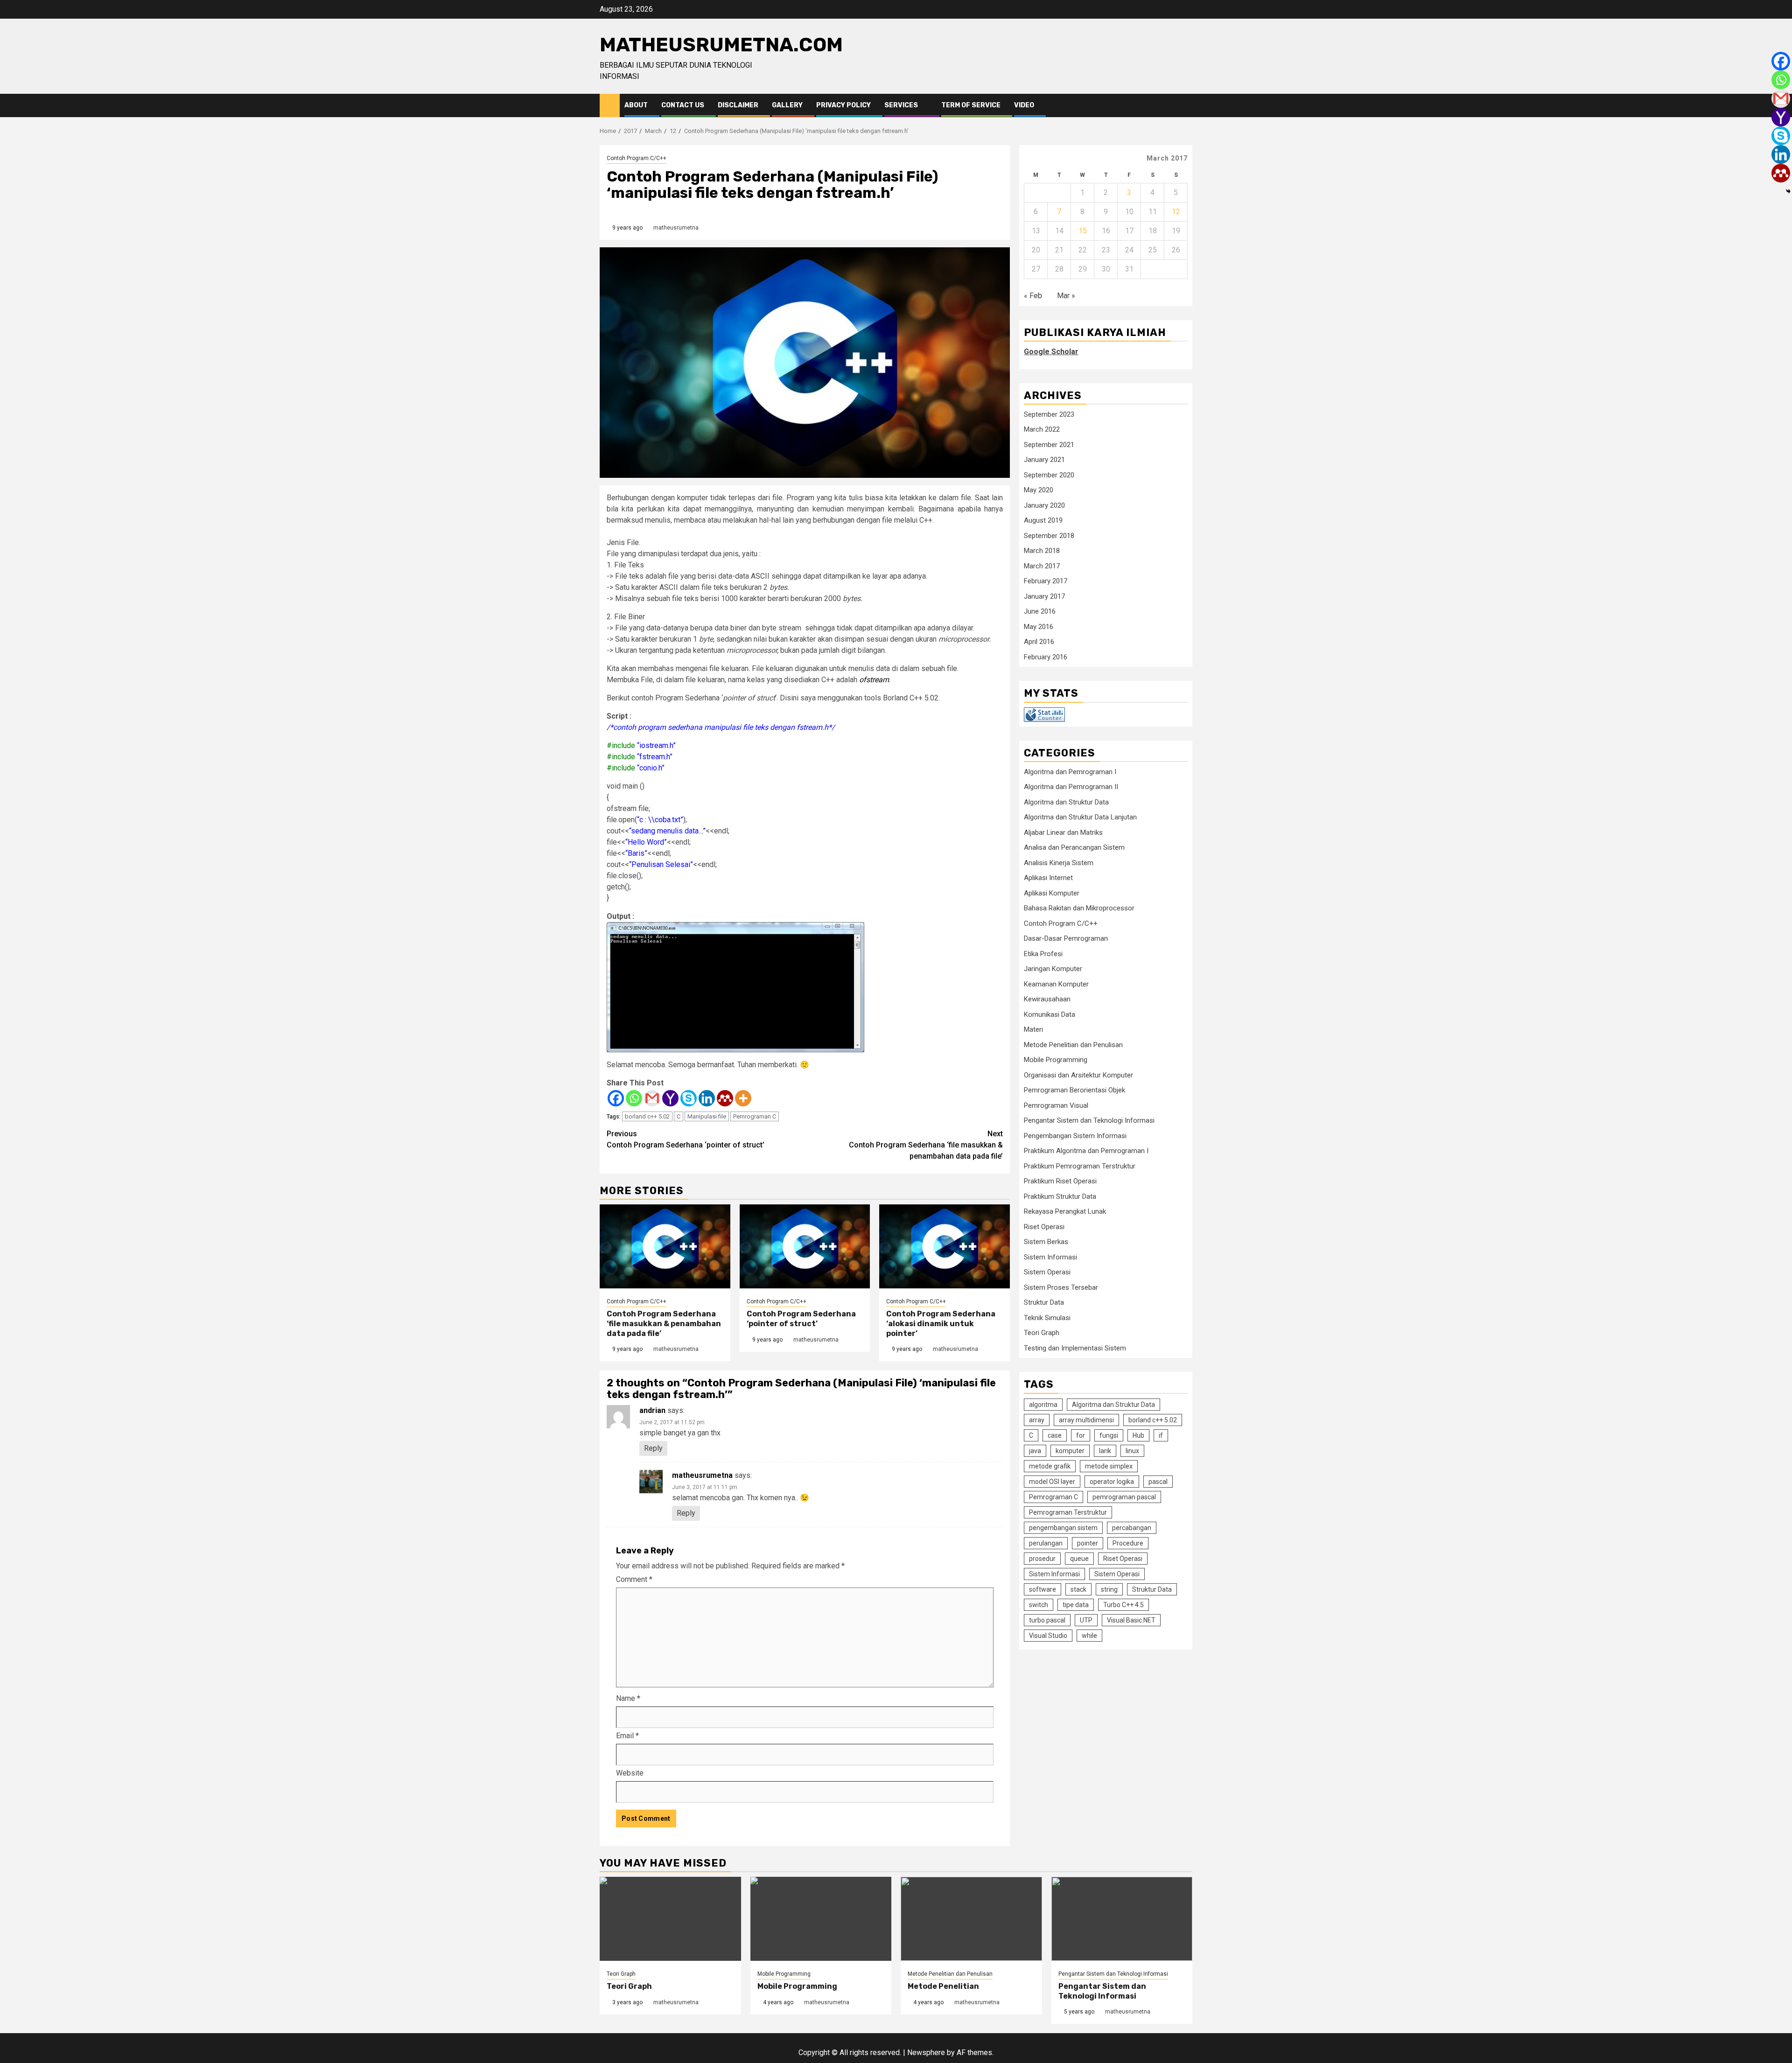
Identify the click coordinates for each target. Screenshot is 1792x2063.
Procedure (1128, 1543)
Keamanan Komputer (1056, 984)
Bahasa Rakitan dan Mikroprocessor (1079, 908)
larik (1105, 1450)
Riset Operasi (1044, 1227)
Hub (1138, 1435)
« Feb (1033, 296)
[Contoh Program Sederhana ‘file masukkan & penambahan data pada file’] (665, 1246)
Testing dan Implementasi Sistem (1075, 1348)
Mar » (1066, 296)
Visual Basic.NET (1131, 1620)
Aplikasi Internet (1048, 878)
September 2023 (1049, 414)
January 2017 (1044, 596)
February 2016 (1046, 657)
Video (1024, 105)
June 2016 (1040, 611)
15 (1083, 231)
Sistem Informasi (1050, 1257)
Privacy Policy (843, 105)
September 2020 (1049, 475)
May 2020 (1039, 490)
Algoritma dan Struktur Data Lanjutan (1080, 817)
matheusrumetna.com (721, 45)
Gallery (787, 105)
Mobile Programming (1056, 1060)
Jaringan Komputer (1053, 969)
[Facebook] (616, 1098)
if (1161, 1435)
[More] (743, 1098)
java (1035, 1450)
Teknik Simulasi (1047, 1318)
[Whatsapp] (634, 1098)
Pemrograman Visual (1056, 1105)
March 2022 (1042, 429)
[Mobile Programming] (821, 1919)
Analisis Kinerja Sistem (1059, 863)
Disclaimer (738, 105)
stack (1078, 1589)
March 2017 (1042, 566)
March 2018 (1042, 551)
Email (627, 1736)
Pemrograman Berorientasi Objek (1074, 1090)
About (636, 105)
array (1037, 1420)
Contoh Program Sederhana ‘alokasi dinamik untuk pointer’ (941, 1324)
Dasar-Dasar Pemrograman (1066, 938)
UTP (1086, 1620)
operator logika (1112, 1481)
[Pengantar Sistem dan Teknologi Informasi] (1122, 1919)
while (1089, 1635)
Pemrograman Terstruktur (1068, 1512)
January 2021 (1044, 460)
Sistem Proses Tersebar (1061, 1287)
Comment (634, 1579)
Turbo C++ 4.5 (1123, 1604)
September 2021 (1049, 445)
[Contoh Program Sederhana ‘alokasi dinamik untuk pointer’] (945, 1246)
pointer (1088, 1543)
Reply (653, 1448)
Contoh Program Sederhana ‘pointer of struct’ (686, 1139)
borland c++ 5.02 (647, 1116)
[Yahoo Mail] (670, 1098)
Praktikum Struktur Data (1060, 1196)
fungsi (1109, 1435)
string (1109, 1589)
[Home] (610, 105)
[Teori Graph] (670, 1919)
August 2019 (1043, 520)
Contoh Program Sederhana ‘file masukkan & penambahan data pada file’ (926, 1145)
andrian (652, 1410)
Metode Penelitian (943, 1986)
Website (630, 1773)
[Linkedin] (707, 1098)
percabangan (1132, 1527)
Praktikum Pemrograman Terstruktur (1080, 1166)
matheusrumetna (676, 228)
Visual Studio (1048, 1635)
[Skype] (689, 1098)
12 (1176, 212)
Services (901, 105)
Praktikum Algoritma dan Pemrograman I (1086, 1151)
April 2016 (1039, 642)
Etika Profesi (1043, 954)
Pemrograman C (755, 1116)
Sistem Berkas (1046, 1242)
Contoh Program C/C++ (637, 158)
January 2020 (1044, 505)
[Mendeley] (725, 1098)
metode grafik (1050, 1466)
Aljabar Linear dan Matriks (1063, 832)
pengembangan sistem (1063, 1527)
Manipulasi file (707, 1116)
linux (1132, 1450)
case (1055, 1435)
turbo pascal (1047, 1620)
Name (628, 1698)
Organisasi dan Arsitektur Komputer (1078, 1075)
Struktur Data (1044, 1302)
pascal (1158, 1481)
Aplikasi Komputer (1052, 893)
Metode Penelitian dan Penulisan (1073, 1045)
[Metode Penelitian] (971, 1919)
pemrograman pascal (1124, 1497)
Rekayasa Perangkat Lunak (1065, 1211)
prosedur (1042, 1558)
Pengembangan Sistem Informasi (1075, 1136)
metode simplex (1109, 1466)
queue (1079, 1558)
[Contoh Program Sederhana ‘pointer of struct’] (805, 1246)
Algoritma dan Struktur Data (1066, 802)
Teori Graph (1042, 1333)
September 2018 (1049, 536)
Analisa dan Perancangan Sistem (1074, 847)
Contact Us (683, 105)
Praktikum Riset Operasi (1060, 1181)
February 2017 (1046, 581)
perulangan (1046, 1543)
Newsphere (926, 2053)
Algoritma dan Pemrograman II (1071, 787)
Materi (1033, 1029)
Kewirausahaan (1047, 999)
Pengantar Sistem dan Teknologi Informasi (1089, 1120)
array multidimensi (1086, 1420)
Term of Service (971, 105)
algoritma (1043, 1404)
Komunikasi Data (1050, 1014)
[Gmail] (652, 1098)
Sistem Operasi (1047, 1272)
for (1081, 1435)
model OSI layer (1052, 1481)
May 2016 (1039, 627)
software (1043, 1589)
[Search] (1186, 106)
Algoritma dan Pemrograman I (1070, 772)
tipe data (1076, 1604)
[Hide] (1788, 191)
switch (1039, 1604)
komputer (1070, 1450)
